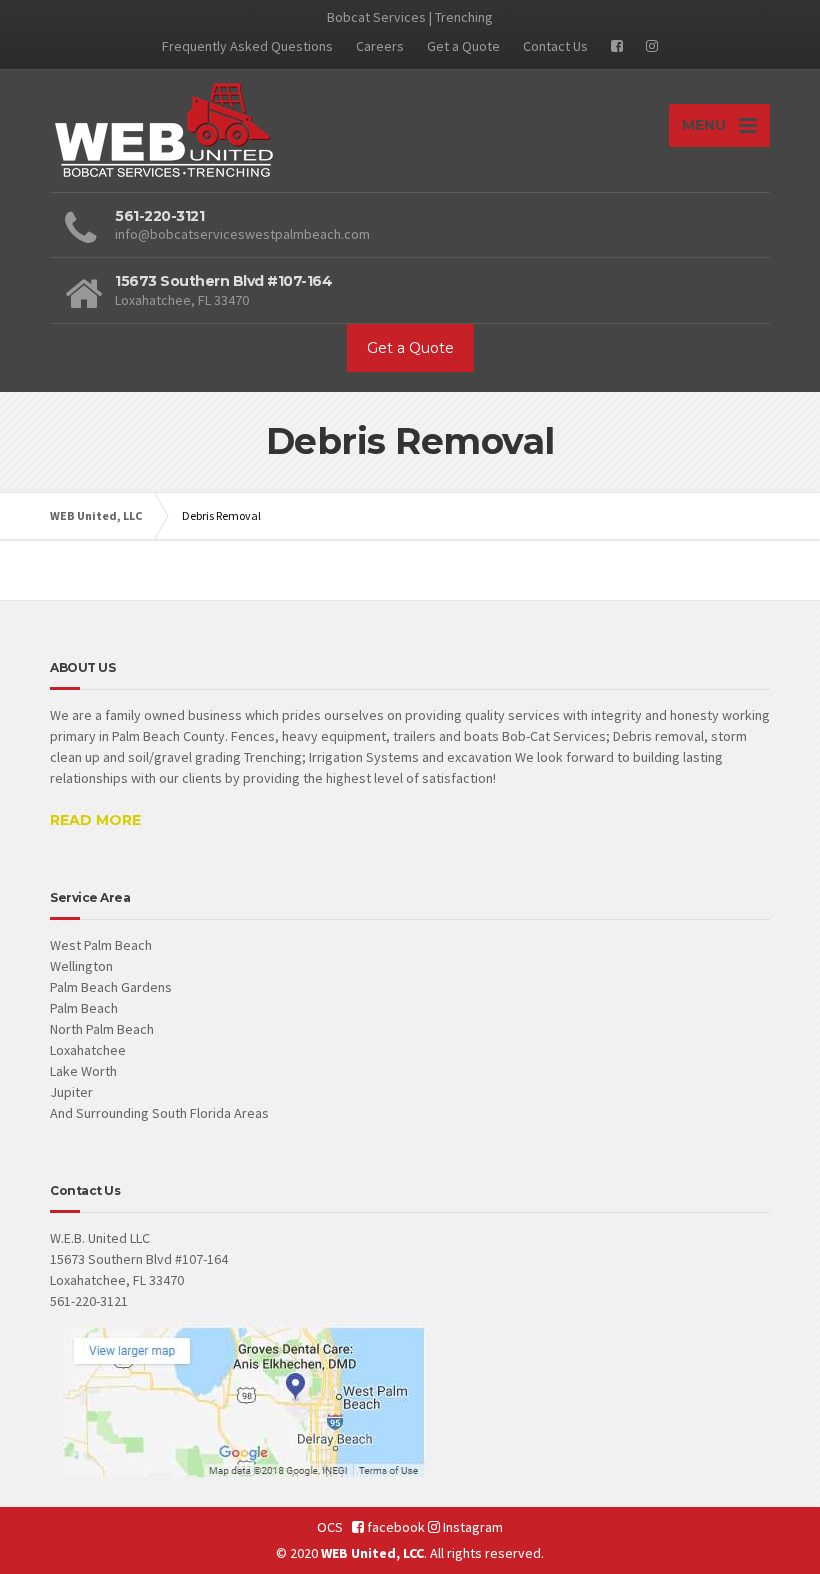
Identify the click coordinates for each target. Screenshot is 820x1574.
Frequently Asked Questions (247, 46)
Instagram (471, 1527)
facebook (394, 1527)
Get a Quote (463, 46)
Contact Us (555, 46)
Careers (380, 46)
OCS (330, 1527)
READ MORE (95, 820)
